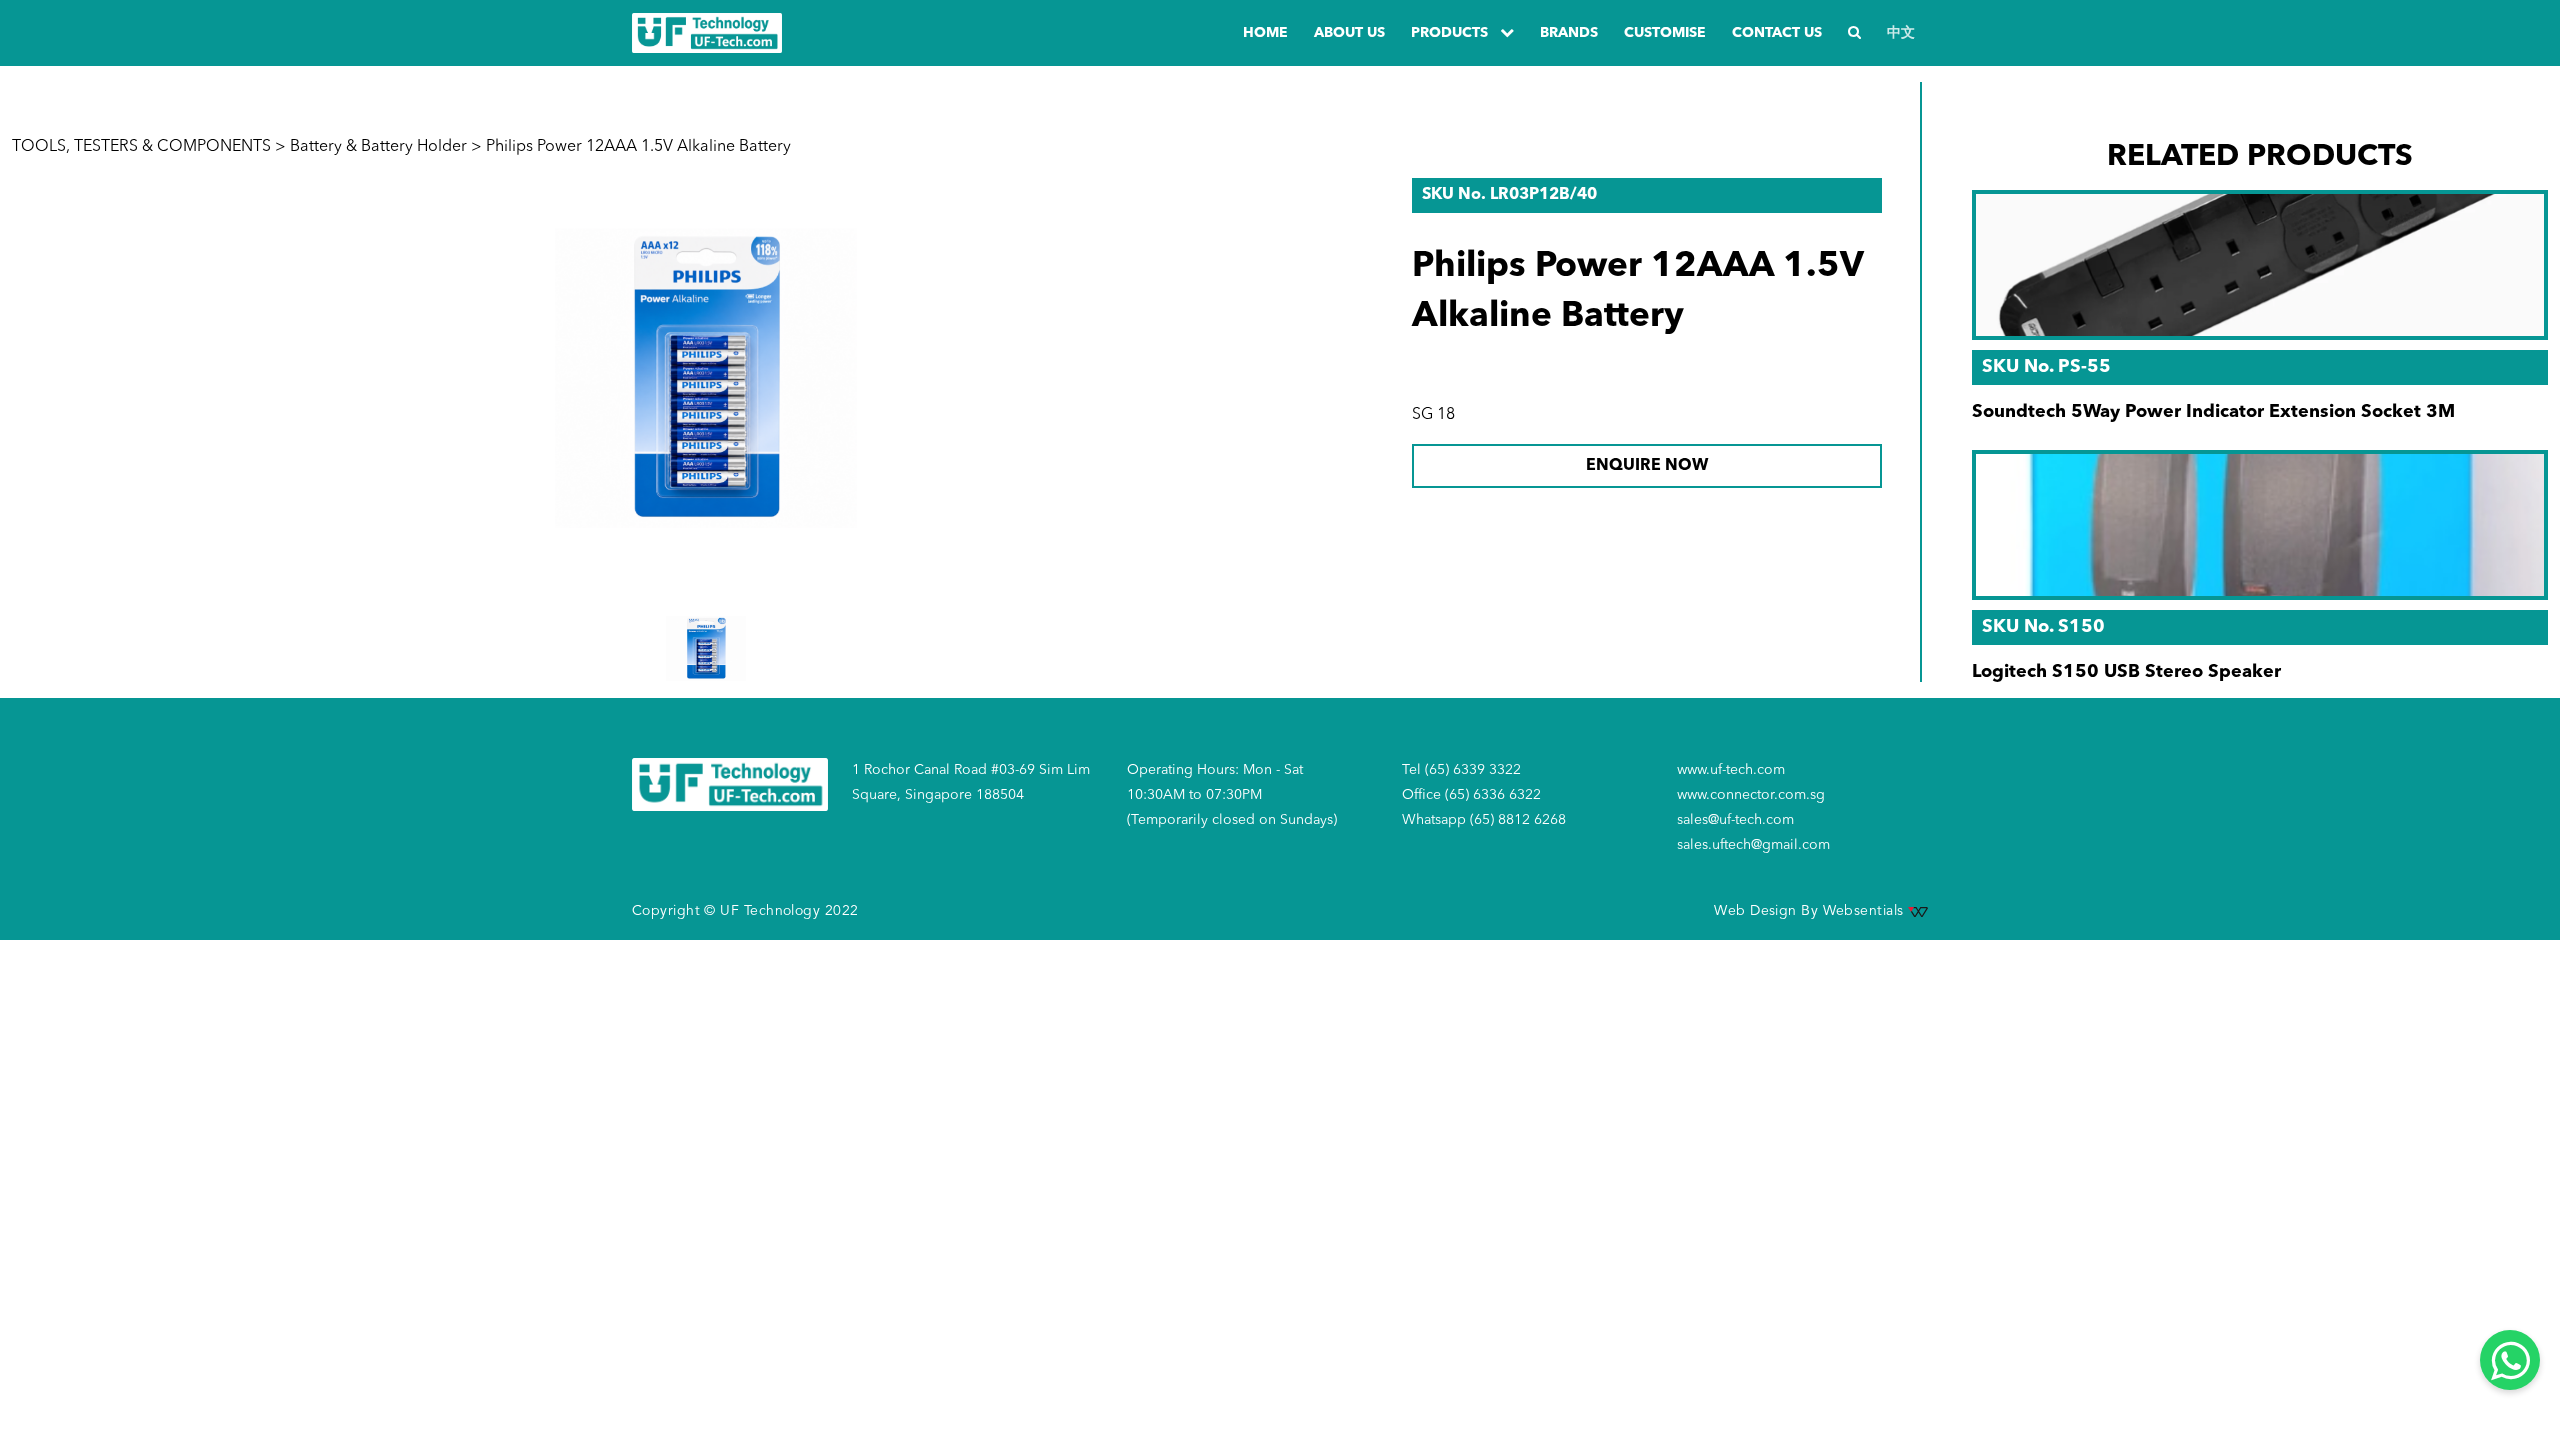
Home (1265, 33)
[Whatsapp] (2510, 1360)
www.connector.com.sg (1751, 795)
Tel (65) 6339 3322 (1461, 770)
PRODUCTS (1451, 33)
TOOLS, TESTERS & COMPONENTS (141, 147)
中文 (1901, 33)
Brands (1569, 33)
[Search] (1854, 33)
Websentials (1865, 911)
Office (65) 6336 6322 (1471, 795)
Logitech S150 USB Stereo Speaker (2126, 672)
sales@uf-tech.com (1735, 820)
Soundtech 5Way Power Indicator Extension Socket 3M (2213, 412)
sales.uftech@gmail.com (1753, 845)
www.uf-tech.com (1731, 770)
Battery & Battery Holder (378, 147)
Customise (1665, 33)
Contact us (1777, 33)
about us (1349, 33)
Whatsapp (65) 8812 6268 (1484, 820)
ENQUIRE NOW (1647, 466)
